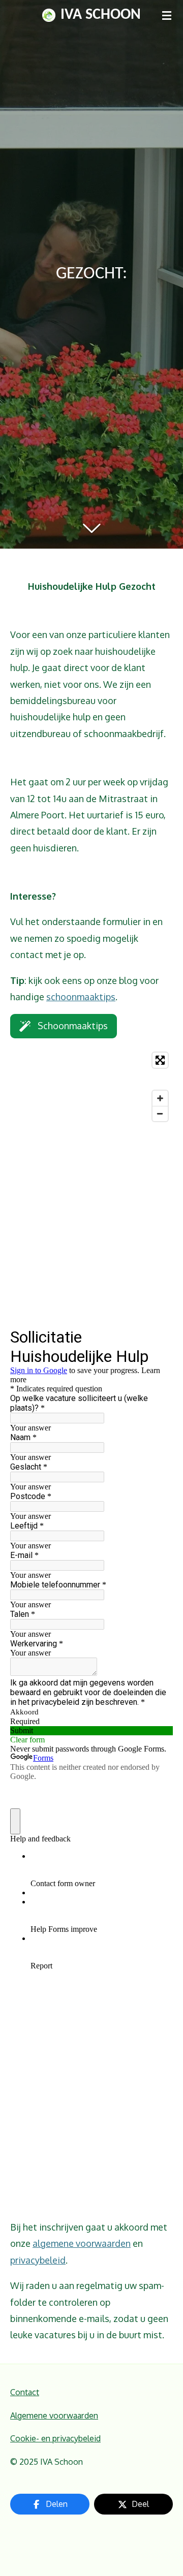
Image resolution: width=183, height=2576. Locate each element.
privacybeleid (38, 2260)
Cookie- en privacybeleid (55, 2438)
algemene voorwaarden (82, 2243)
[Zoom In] (160, 1098)
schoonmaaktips (81, 997)
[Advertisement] (91, 1227)
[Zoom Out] (160, 1114)
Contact (25, 2392)
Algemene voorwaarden (54, 2415)
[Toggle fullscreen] (160, 1060)
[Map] (91, 1087)
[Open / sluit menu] (167, 15)
